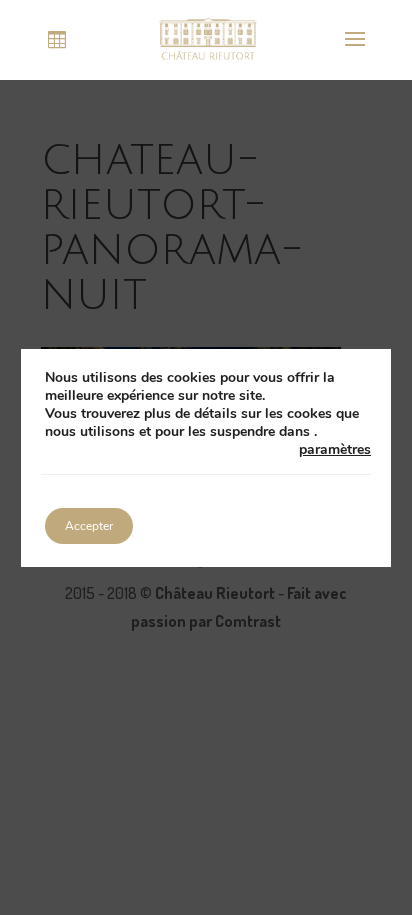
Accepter (89, 526)
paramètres (335, 450)
